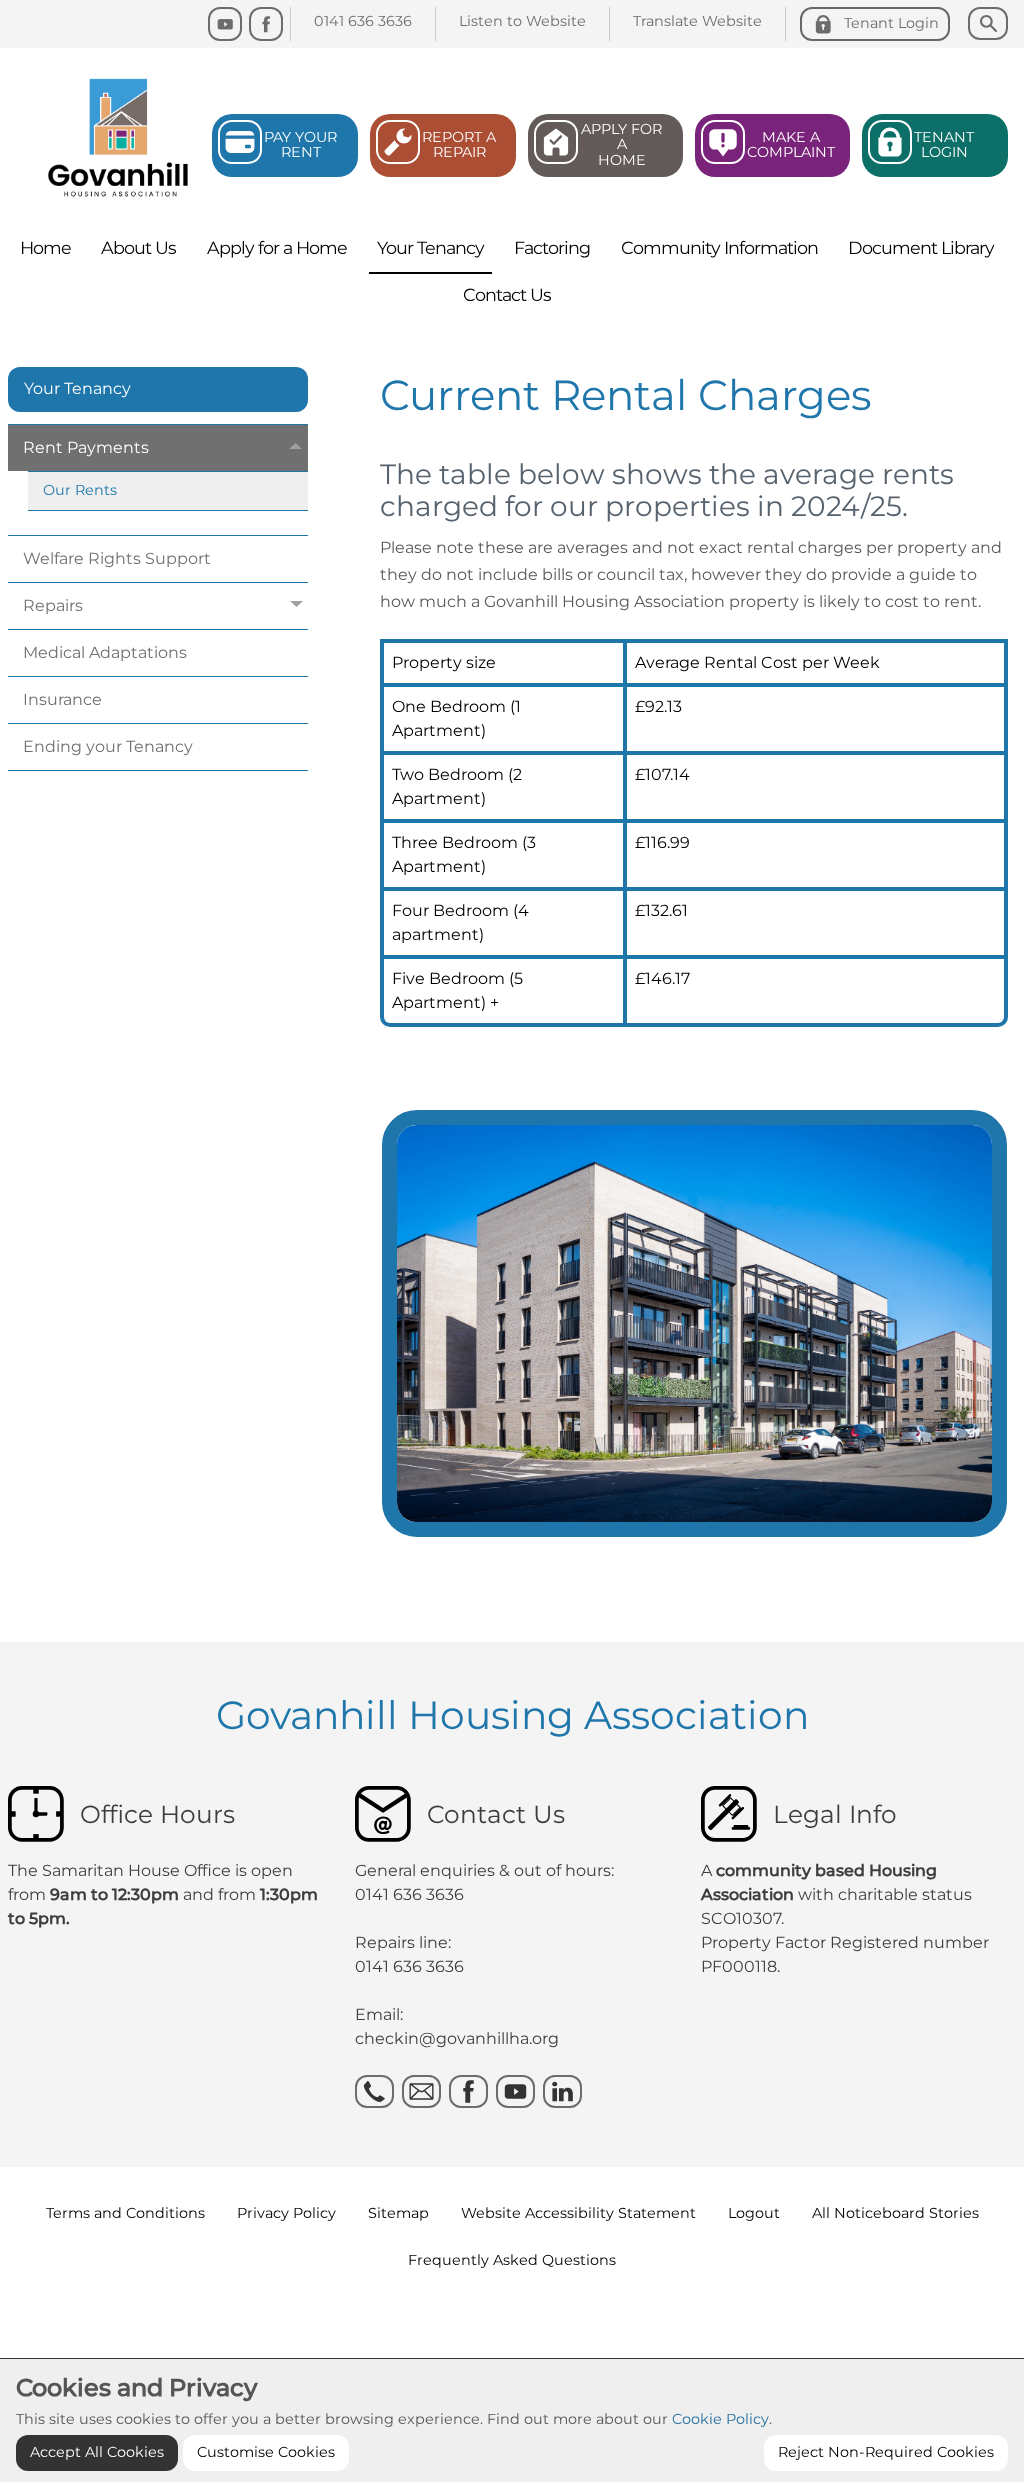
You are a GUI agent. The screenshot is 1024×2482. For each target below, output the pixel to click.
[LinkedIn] (562, 2091)
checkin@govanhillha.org (457, 2038)
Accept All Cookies (97, 2452)
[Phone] (374, 2091)
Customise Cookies (266, 2452)
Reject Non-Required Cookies (886, 2452)
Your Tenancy (77, 388)
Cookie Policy (720, 2419)
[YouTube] (225, 24)
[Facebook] (266, 24)
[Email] (421, 2091)
